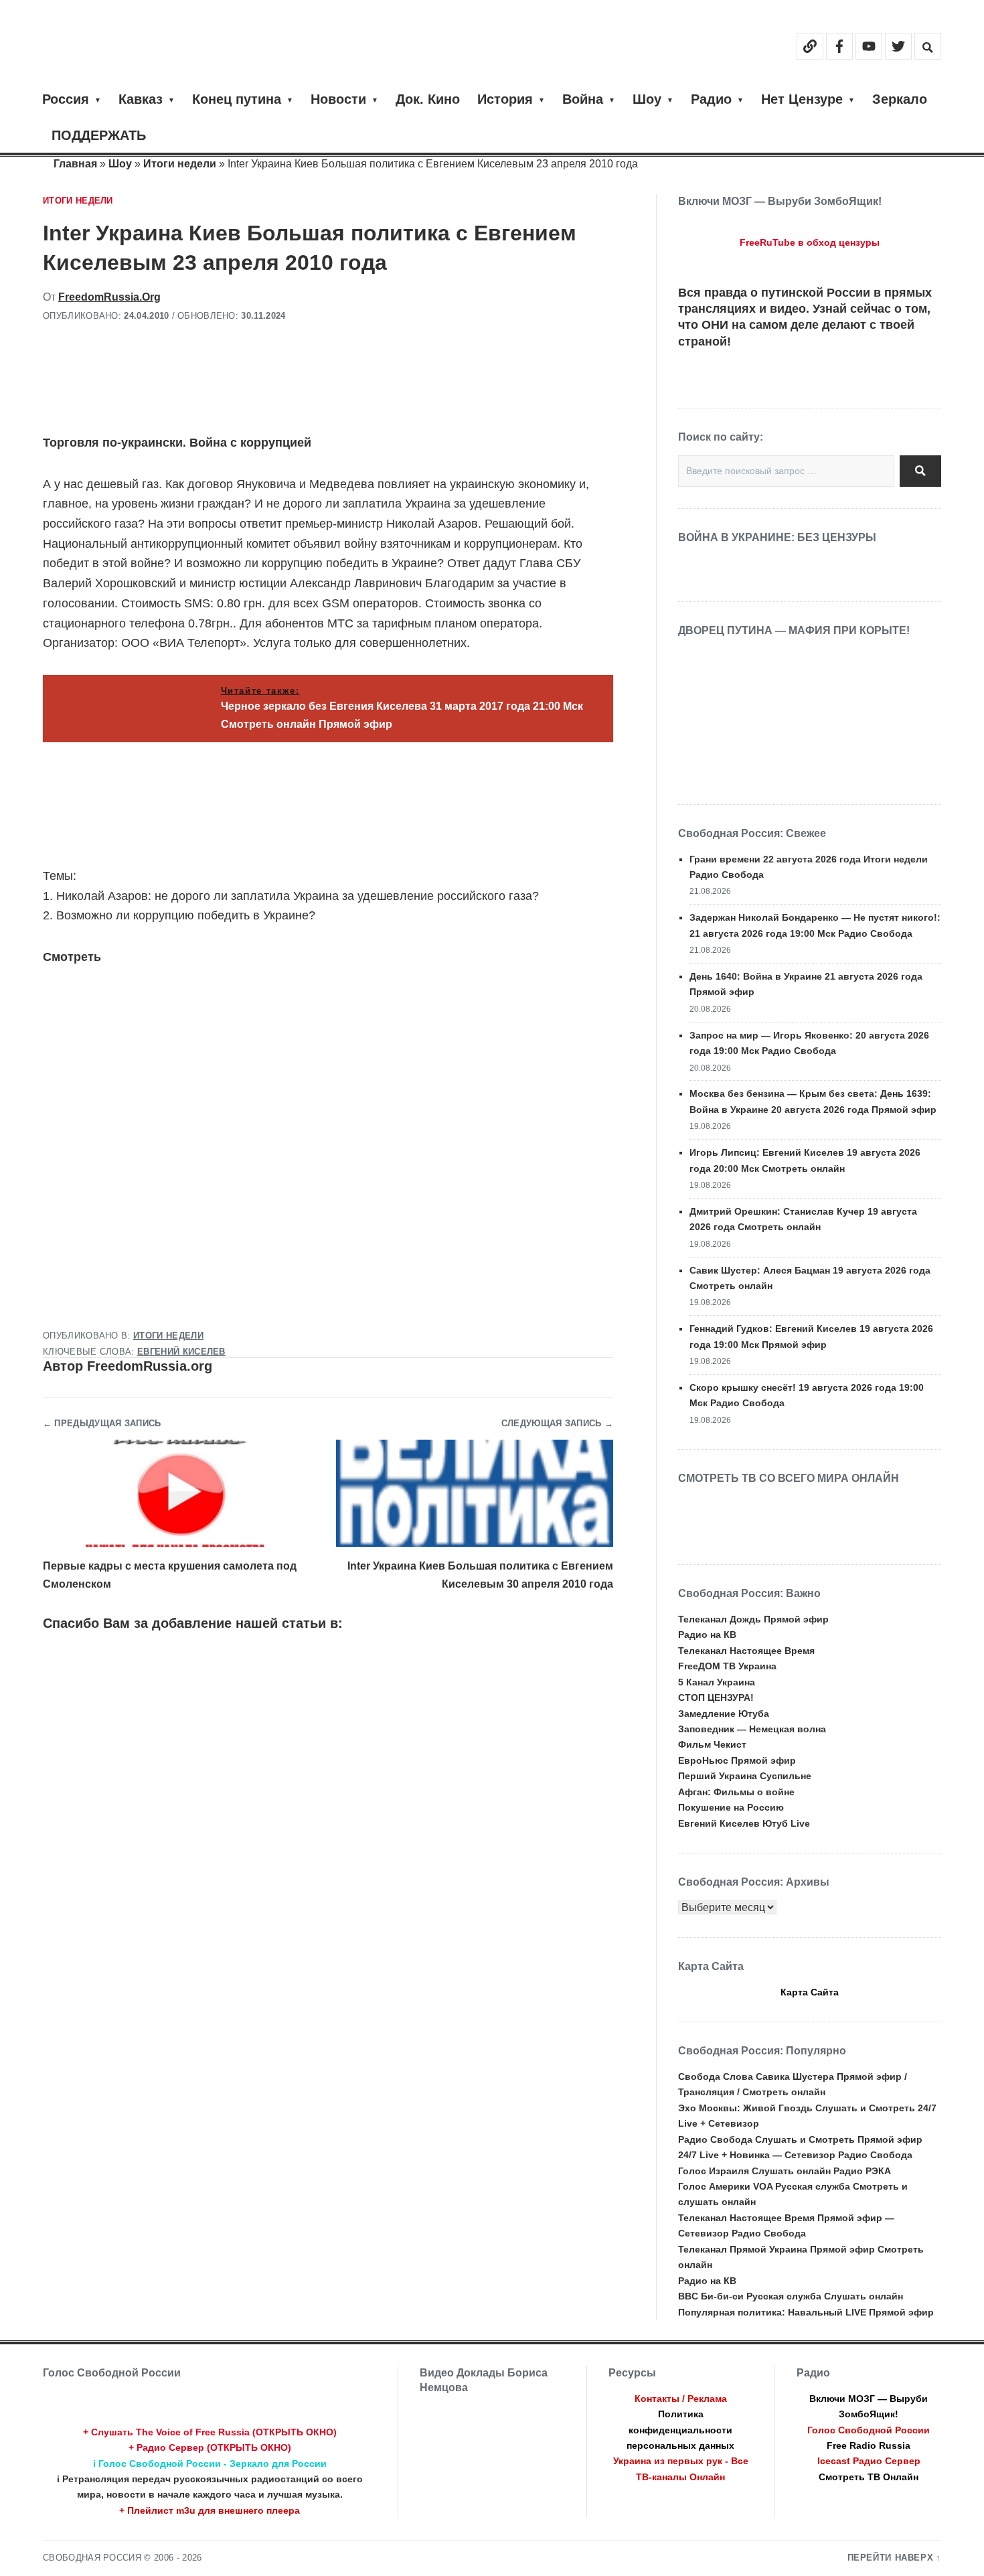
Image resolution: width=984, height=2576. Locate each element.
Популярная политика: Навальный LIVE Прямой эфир (806, 2312)
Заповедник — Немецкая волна (752, 1729)
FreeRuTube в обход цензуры (810, 242)
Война (583, 99)
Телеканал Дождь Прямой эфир (753, 1619)
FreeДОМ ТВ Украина (727, 1666)
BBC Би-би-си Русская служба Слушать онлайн (791, 2296)
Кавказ (141, 99)
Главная (75, 164)
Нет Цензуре (802, 99)
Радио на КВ (707, 1635)
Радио (711, 99)
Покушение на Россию (731, 1807)
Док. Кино (428, 99)
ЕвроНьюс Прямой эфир (737, 1760)
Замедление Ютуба (724, 1714)
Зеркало (900, 99)
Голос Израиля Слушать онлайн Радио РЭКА (785, 2171)
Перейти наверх (891, 2558)
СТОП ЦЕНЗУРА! (716, 1697)
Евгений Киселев (181, 1352)
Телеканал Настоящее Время (746, 1651)
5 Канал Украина (717, 1682)
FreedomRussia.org (109, 297)
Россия (66, 99)
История (505, 99)
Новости (338, 99)
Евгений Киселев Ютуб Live (744, 1823)
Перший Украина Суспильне (745, 1776)
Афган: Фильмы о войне (736, 1792)
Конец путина (237, 99)
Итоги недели (180, 164)
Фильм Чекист (712, 1744)
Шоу (647, 99)
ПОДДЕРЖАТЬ (99, 135)
